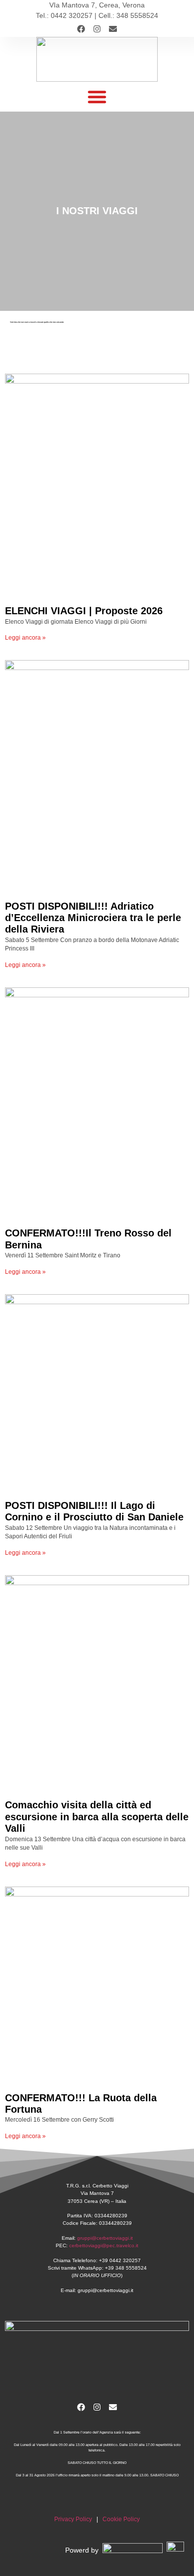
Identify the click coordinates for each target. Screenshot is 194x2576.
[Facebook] (81, 29)
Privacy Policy (73, 2519)
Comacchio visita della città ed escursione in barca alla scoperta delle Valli (97, 1817)
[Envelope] (113, 29)
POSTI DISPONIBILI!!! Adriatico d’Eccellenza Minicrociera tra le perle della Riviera (93, 918)
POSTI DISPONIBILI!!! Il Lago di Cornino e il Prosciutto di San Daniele (94, 1511)
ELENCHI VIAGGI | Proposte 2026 (84, 611)
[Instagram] (97, 29)
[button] (97, 97)
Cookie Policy (121, 2519)
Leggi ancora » (25, 637)
